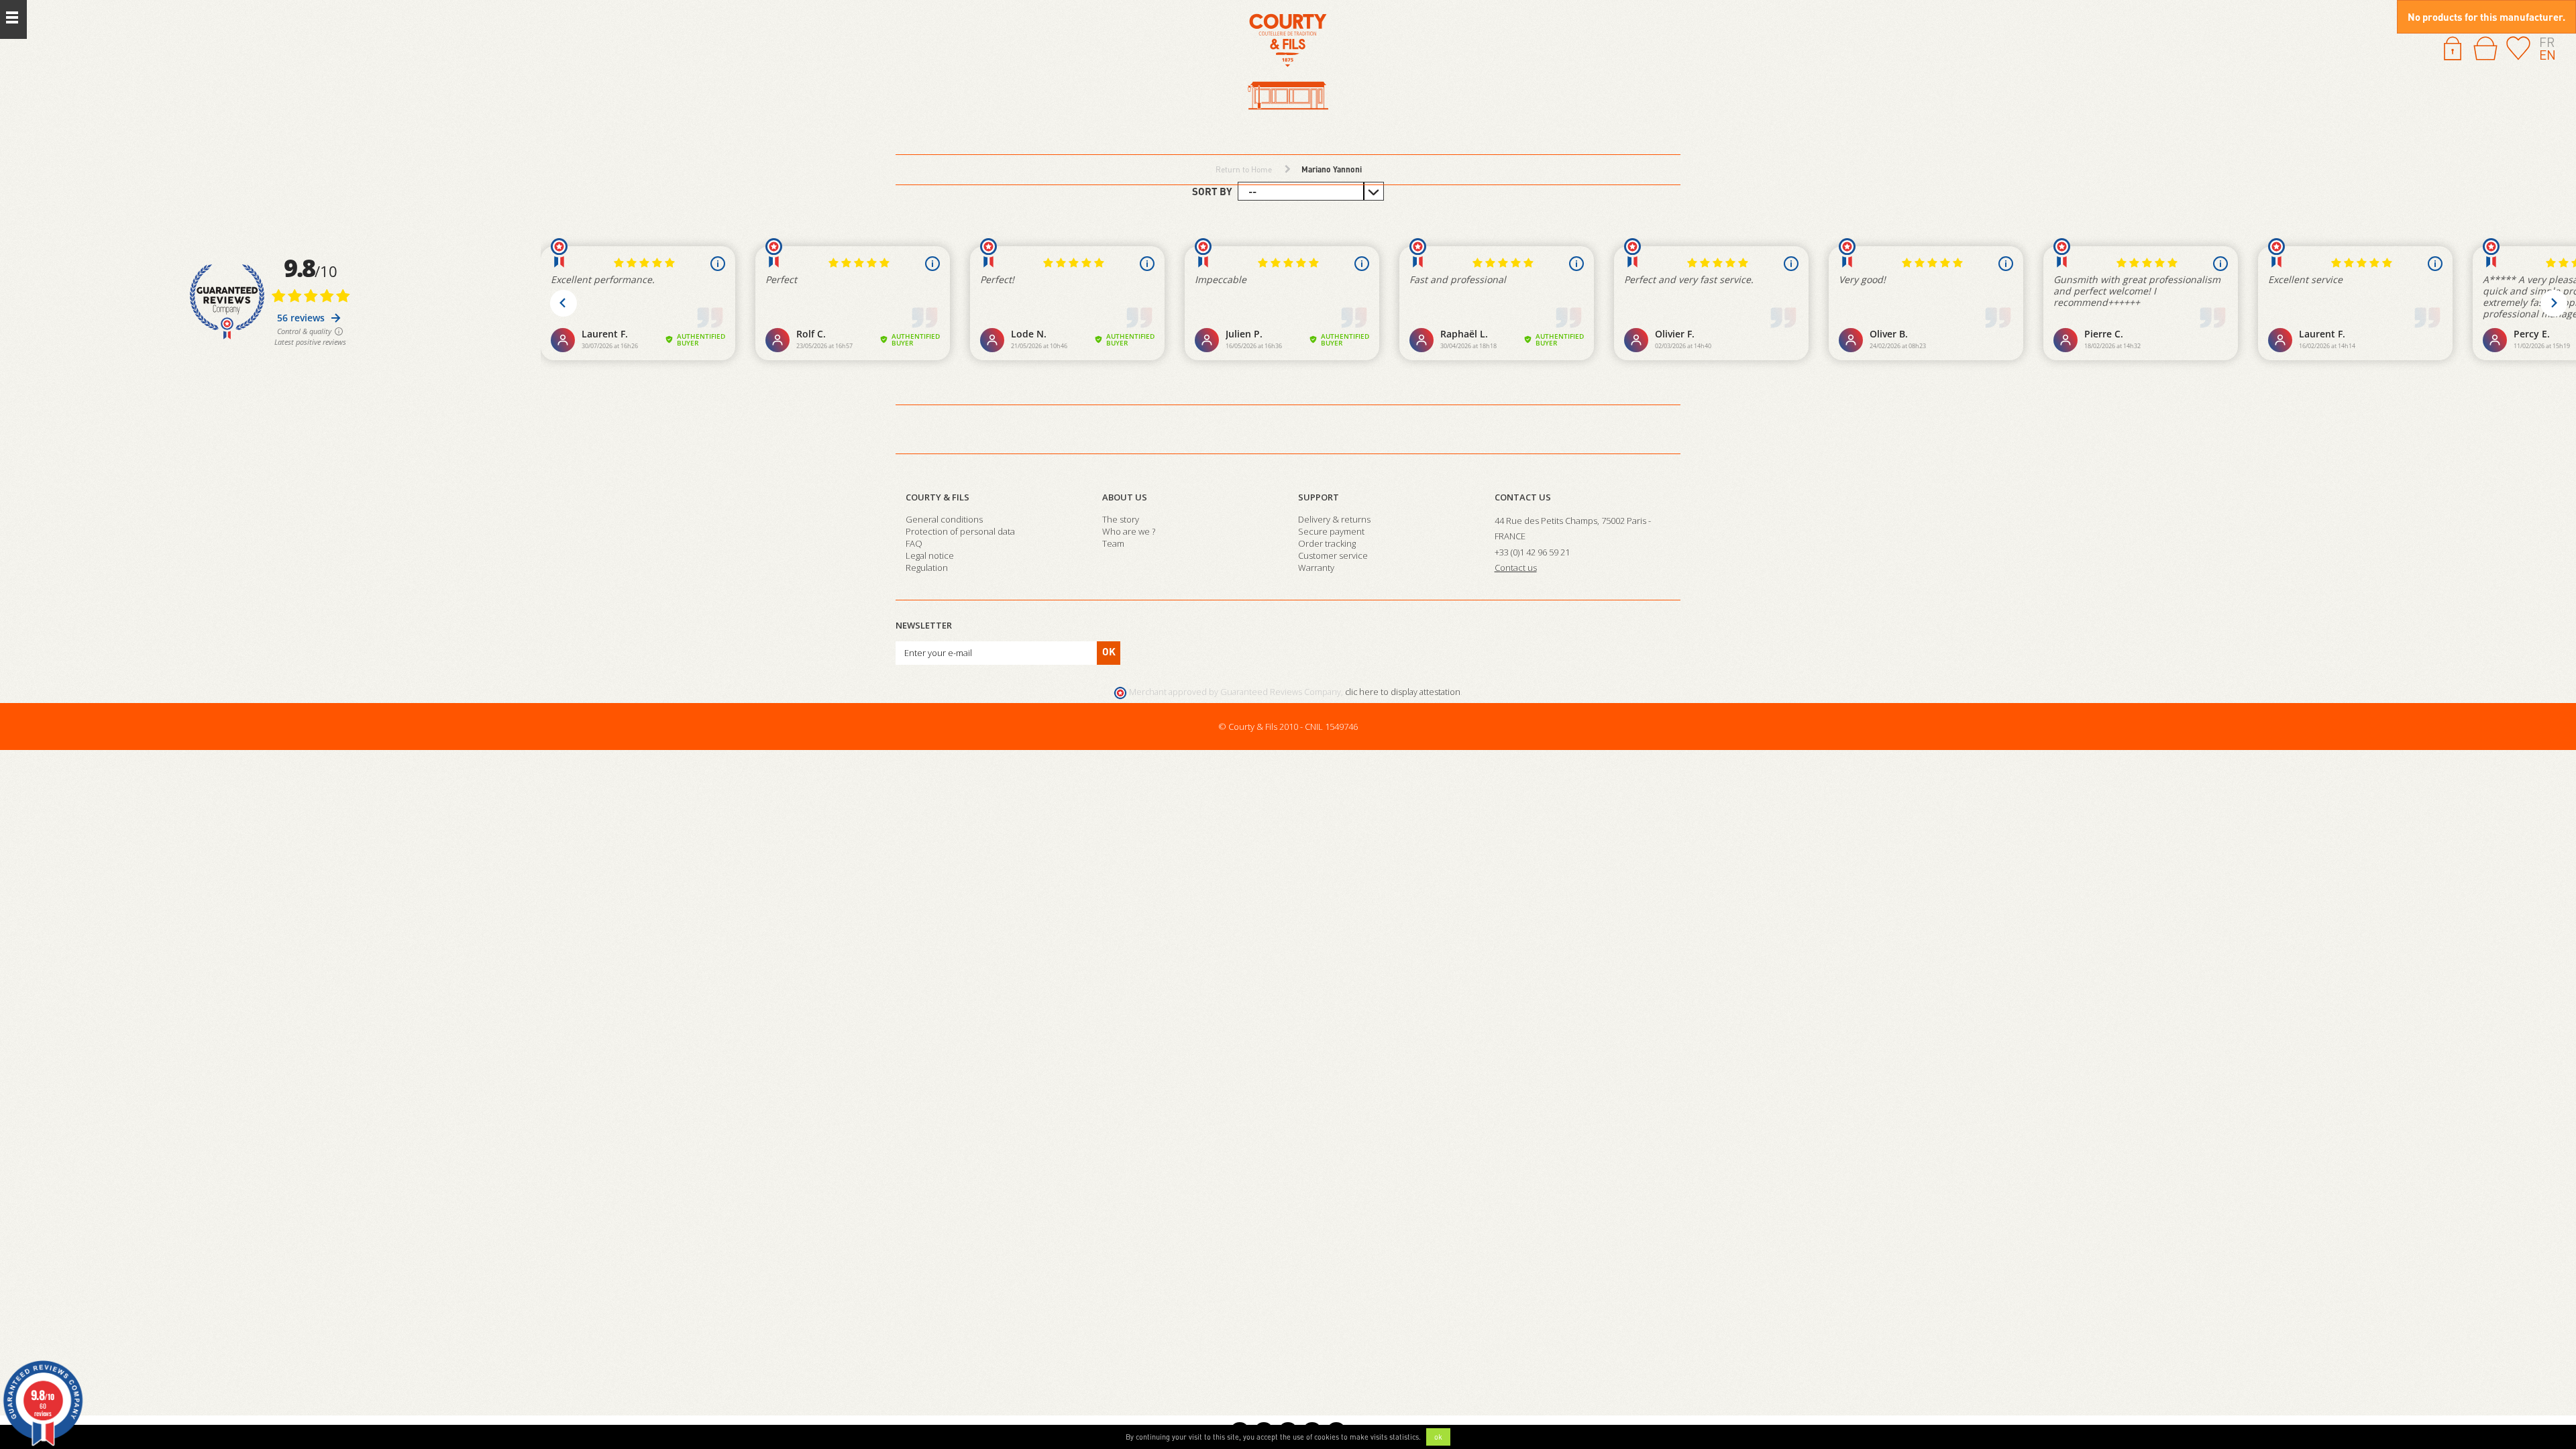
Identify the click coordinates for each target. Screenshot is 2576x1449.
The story (1121, 519)
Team (1113, 543)
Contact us (1523, 497)
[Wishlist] (2518, 47)
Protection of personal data (960, 531)
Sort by (1212, 191)
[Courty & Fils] (1288, 63)
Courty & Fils (937, 497)
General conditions (944, 519)
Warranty (1316, 568)
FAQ (914, 543)
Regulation (927, 568)
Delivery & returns (1334, 519)
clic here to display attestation (1403, 692)
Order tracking (1327, 543)
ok (1438, 1437)
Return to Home (1244, 169)
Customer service (1333, 555)
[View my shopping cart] (2485, 48)
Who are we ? (1129, 531)
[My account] (2453, 47)
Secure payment (1331, 531)
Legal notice (930, 555)
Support (1319, 497)
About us (1125, 497)
